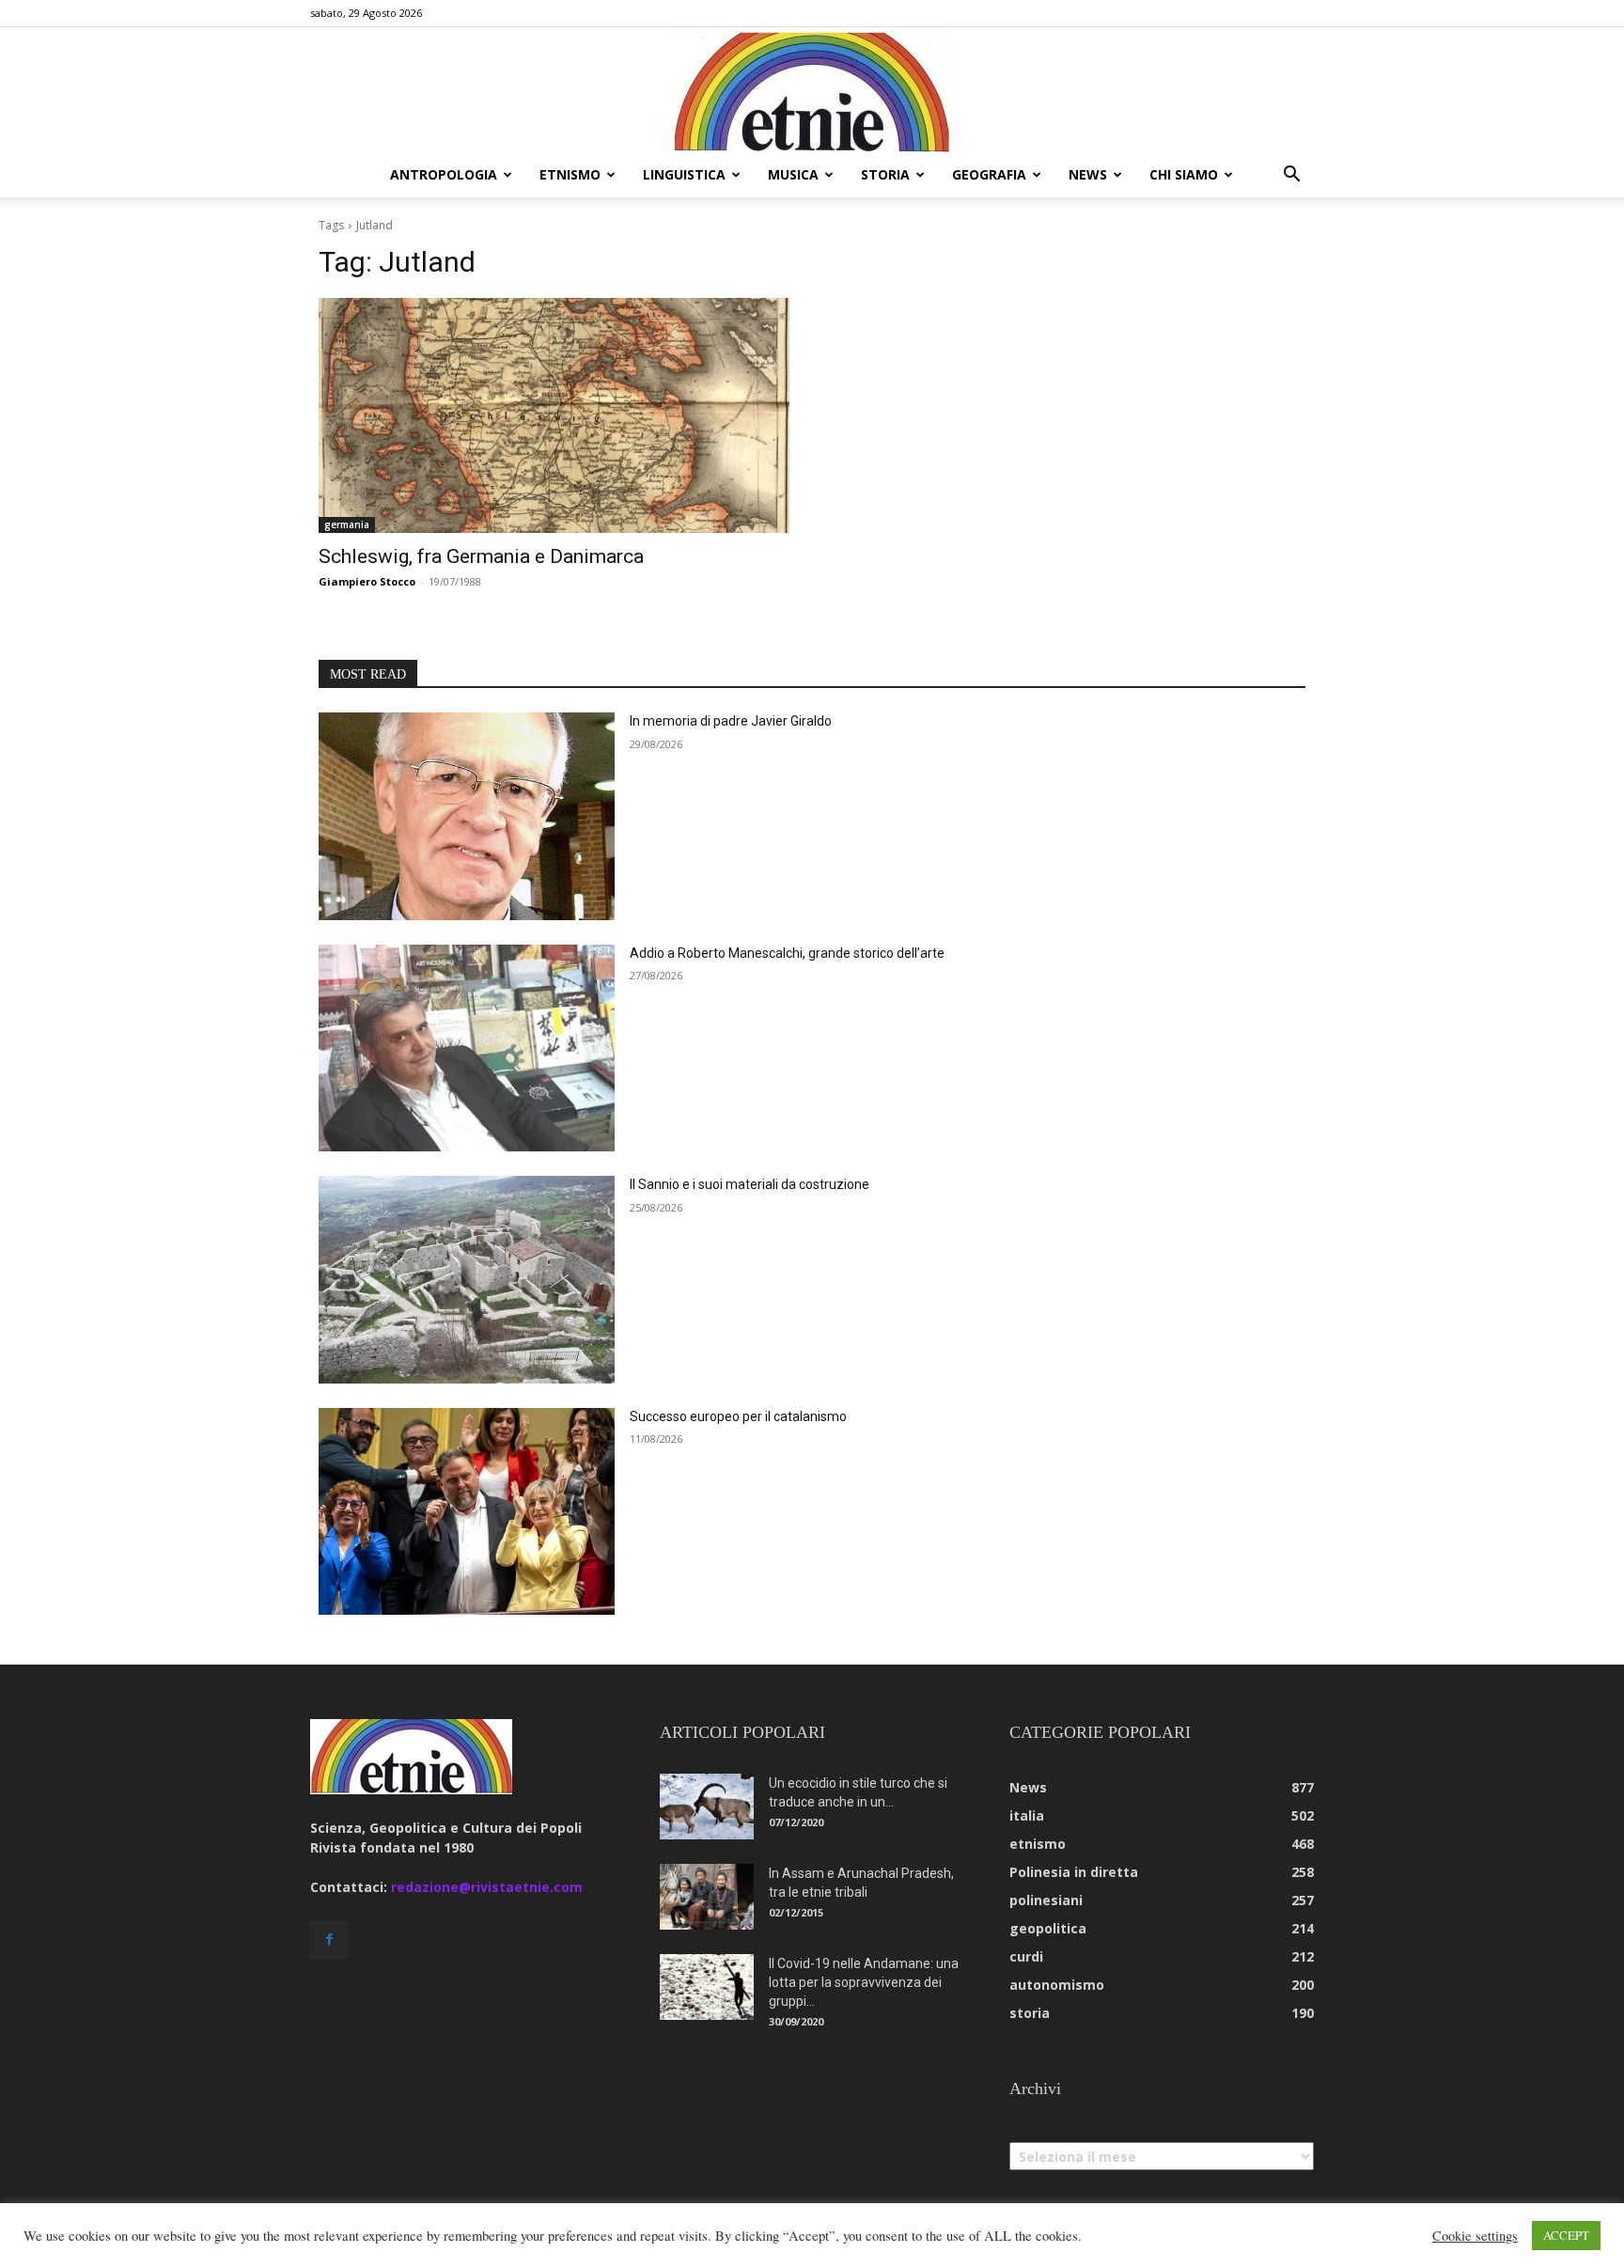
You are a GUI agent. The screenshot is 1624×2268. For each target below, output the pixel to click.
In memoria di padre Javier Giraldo (731, 721)
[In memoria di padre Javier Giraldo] (467, 816)
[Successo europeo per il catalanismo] (467, 1512)
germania (347, 524)
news (1088, 174)
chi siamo (1184, 174)
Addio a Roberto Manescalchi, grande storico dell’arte (787, 953)
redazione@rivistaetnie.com (487, 1887)
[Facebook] (329, 1940)
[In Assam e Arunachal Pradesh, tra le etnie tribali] (707, 1897)
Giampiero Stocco (367, 581)
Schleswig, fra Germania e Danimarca (481, 556)
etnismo (570, 174)
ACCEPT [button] (1566, 2235)
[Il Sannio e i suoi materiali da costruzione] (467, 1280)
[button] (1291, 176)
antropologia (444, 174)
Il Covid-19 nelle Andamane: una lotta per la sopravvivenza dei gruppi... (864, 1982)
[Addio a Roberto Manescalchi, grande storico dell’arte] (467, 1048)
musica (793, 174)
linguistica (684, 174)
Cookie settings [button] (1475, 2236)
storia (885, 174)
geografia (989, 174)
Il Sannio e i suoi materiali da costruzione (750, 1184)
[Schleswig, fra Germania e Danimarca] (554, 416)
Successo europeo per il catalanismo (738, 1416)
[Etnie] (812, 90)
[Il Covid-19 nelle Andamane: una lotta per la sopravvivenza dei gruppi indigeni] (707, 1987)
